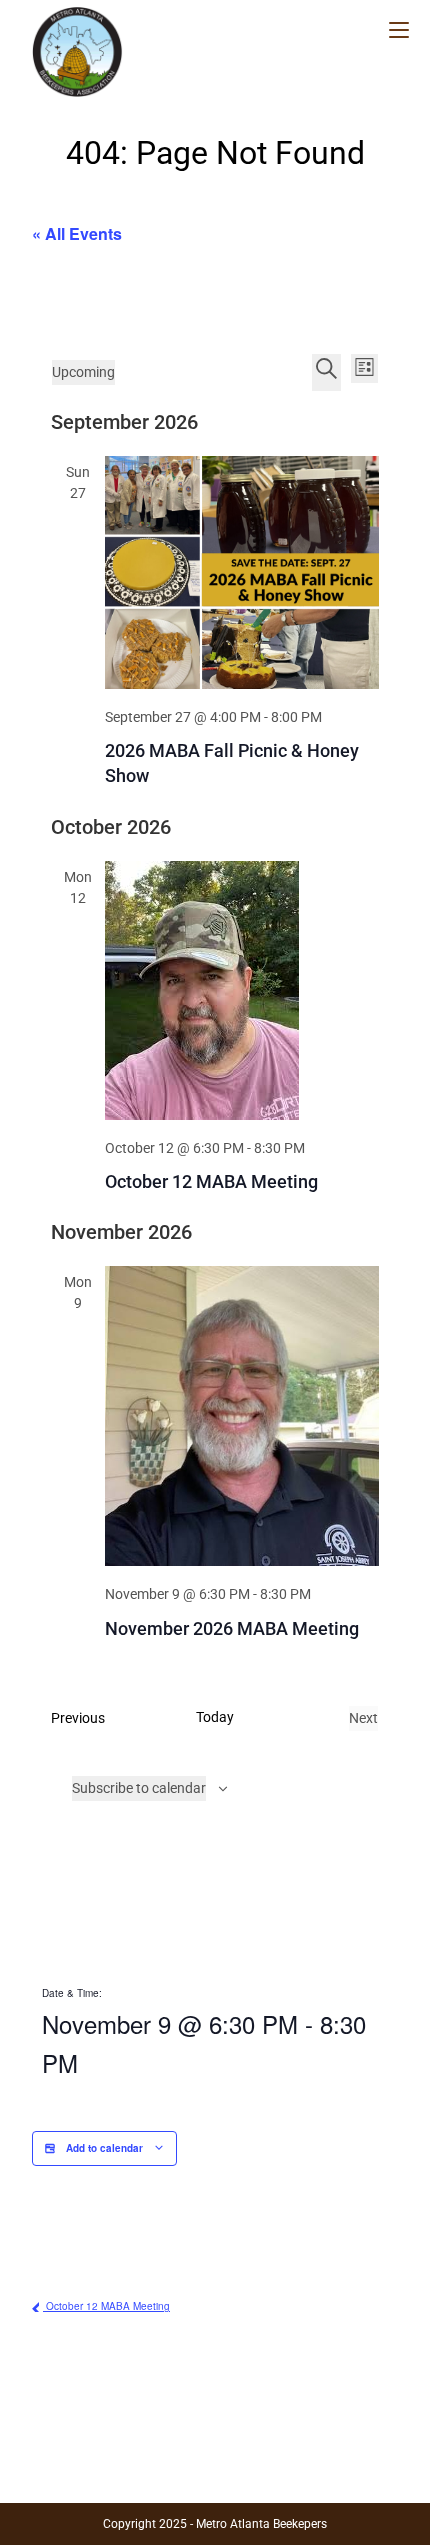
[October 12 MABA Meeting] (242, 990)
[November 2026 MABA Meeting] (242, 1416)
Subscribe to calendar (139, 1788)
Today (215, 1717)
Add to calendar (104, 2148)
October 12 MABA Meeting (211, 1181)
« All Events (77, 233)
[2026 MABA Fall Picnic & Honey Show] (242, 572)
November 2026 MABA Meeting (232, 1628)
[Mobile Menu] (399, 30)
